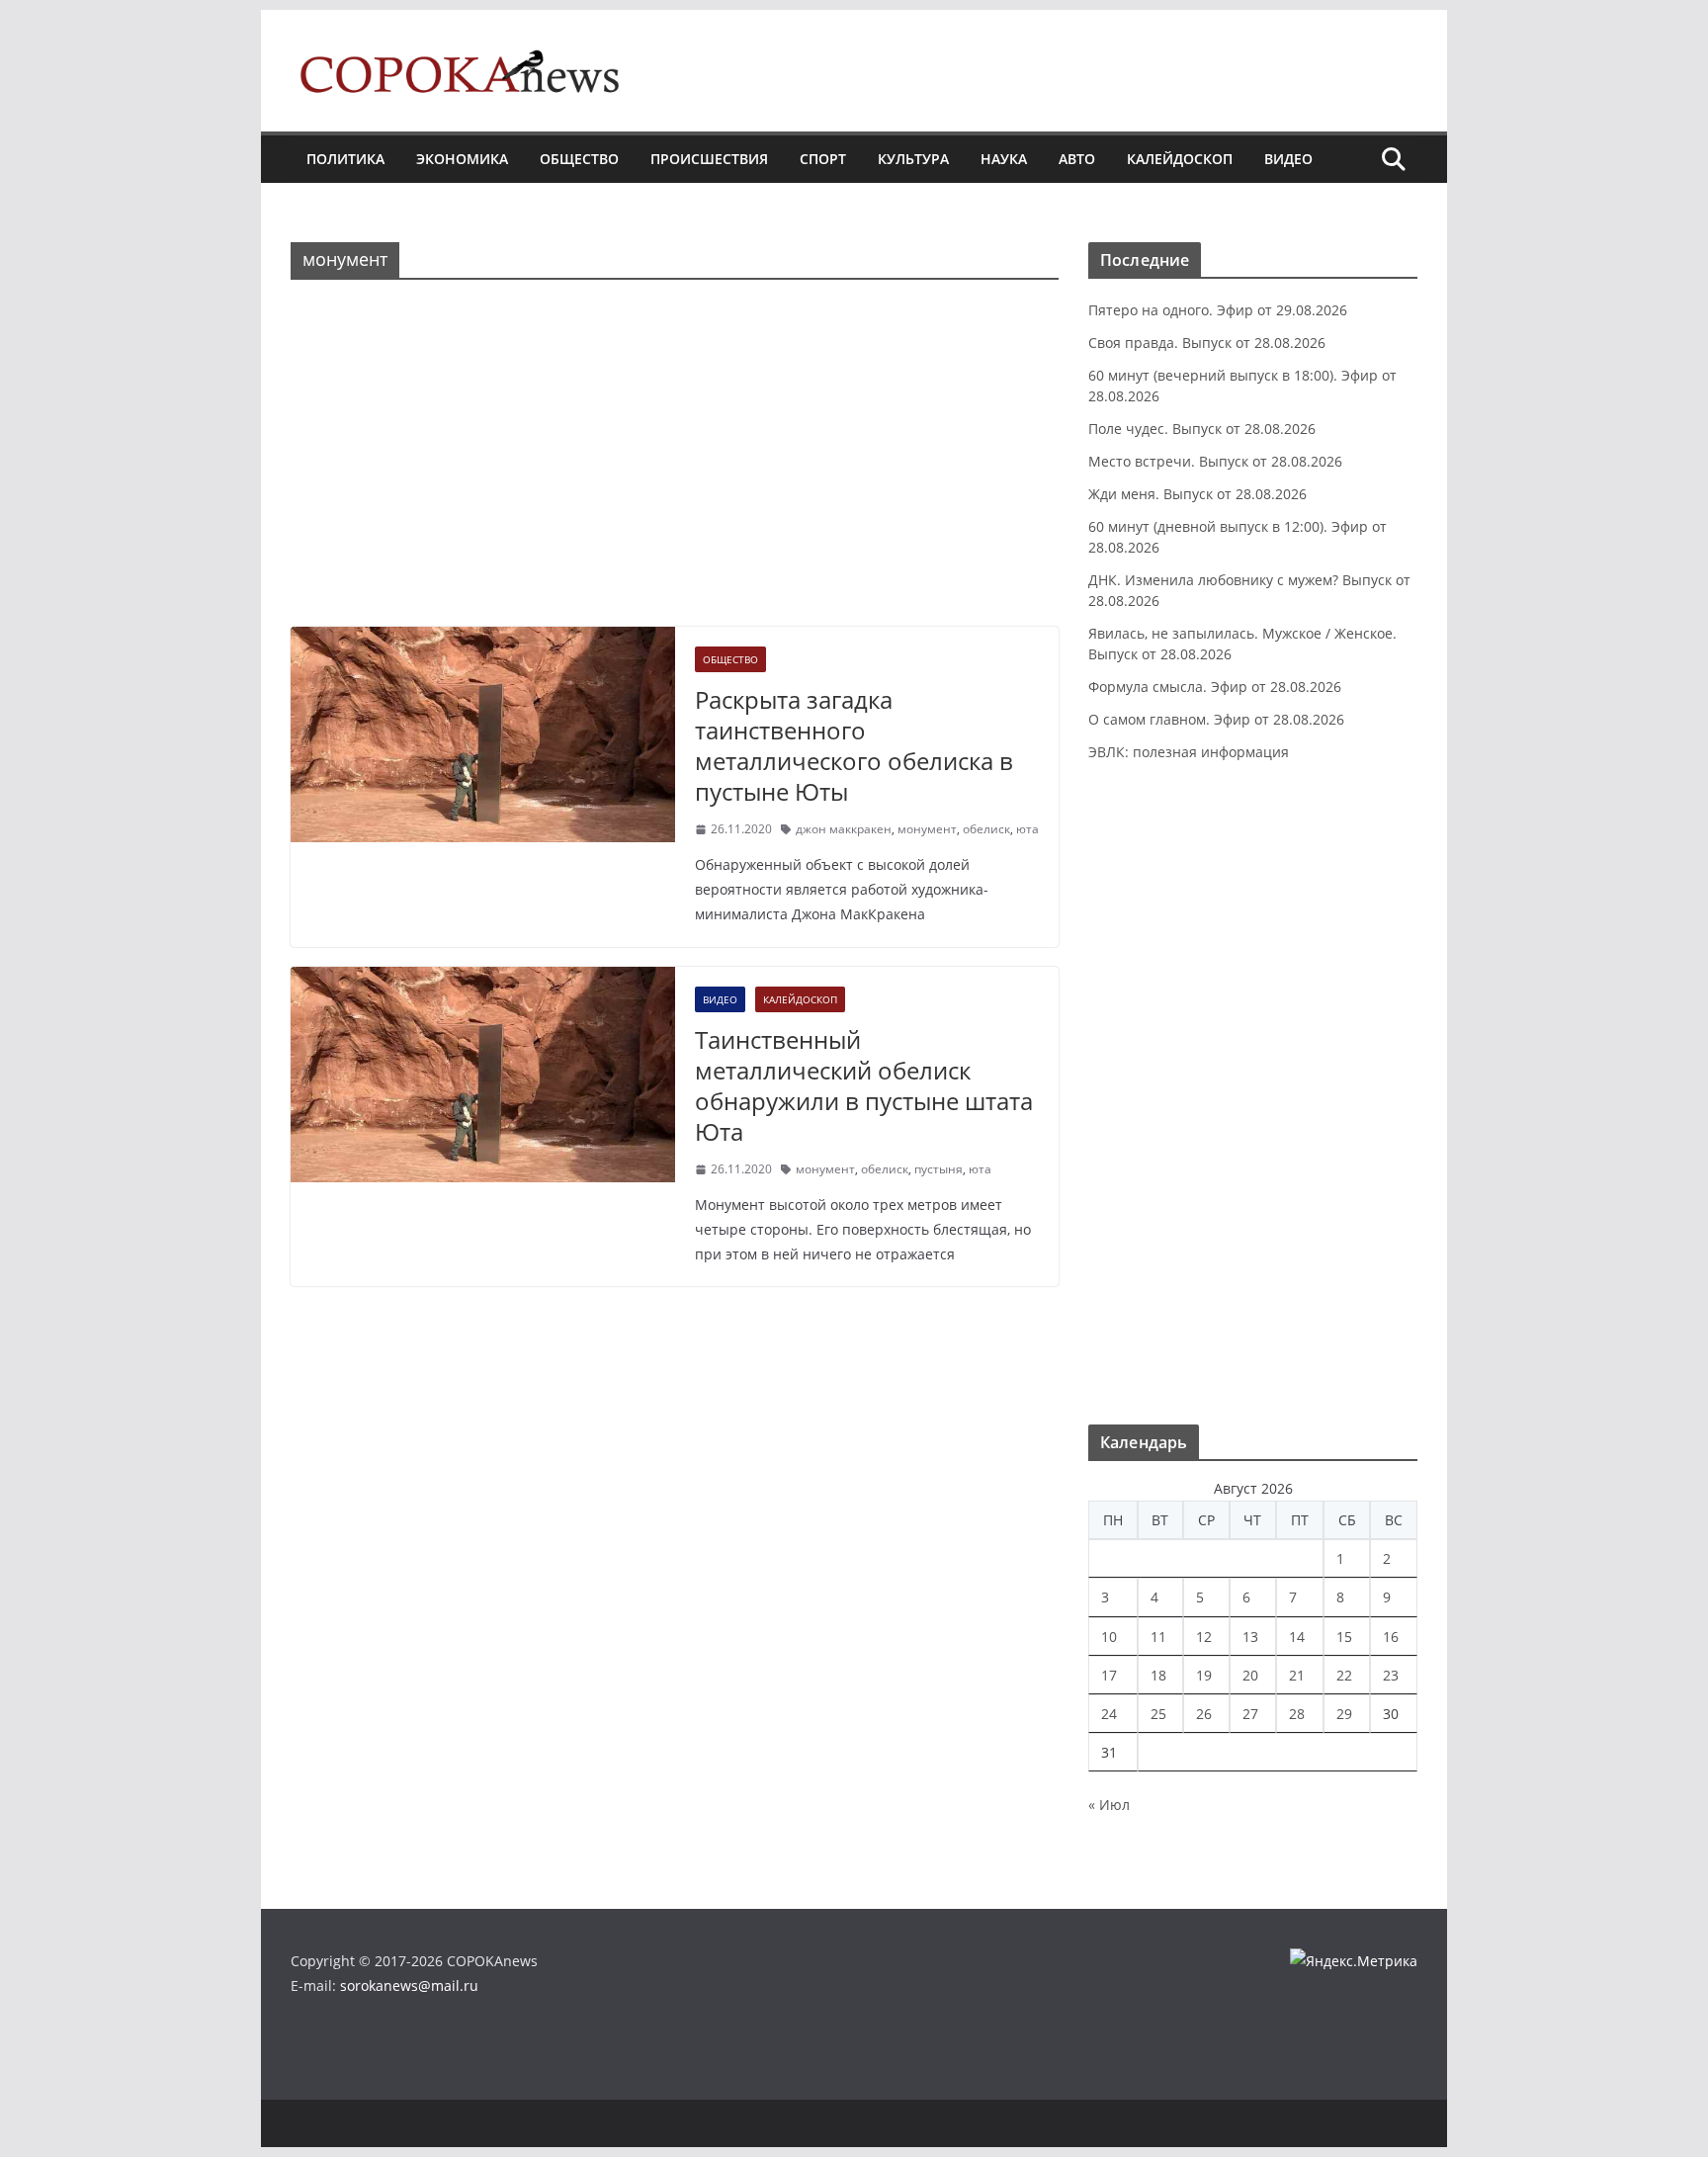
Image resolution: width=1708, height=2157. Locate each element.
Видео (1288, 159)
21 (1297, 1675)
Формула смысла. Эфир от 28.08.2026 (1215, 687)
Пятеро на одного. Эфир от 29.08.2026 (1218, 310)
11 (1158, 1637)
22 (1344, 1675)
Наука (1004, 159)
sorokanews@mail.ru (409, 1985)
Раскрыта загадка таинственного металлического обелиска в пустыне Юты (854, 746)
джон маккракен (844, 829)
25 (1158, 1714)
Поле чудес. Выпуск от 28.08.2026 (1202, 429)
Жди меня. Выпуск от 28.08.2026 (1197, 494)
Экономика (462, 159)
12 (1204, 1637)
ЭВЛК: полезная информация (1189, 752)
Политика (345, 159)
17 (1109, 1675)
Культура (913, 159)
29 (1344, 1714)
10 (1109, 1637)
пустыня (939, 1169)
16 (1391, 1637)
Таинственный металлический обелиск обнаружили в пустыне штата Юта (864, 1086)
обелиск (986, 829)
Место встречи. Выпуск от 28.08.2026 (1215, 461)
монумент (927, 829)
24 (1109, 1714)
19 (1204, 1675)
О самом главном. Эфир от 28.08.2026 (1216, 719)
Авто (1077, 159)
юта (1027, 829)
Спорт (823, 159)
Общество (579, 159)
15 (1344, 1637)
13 (1250, 1637)
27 (1250, 1714)
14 (1297, 1637)
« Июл (1109, 1805)
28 (1297, 1714)
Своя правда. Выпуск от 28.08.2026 (1207, 343)
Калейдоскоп (1180, 159)
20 (1250, 1675)
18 (1158, 1675)
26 (1204, 1714)
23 (1391, 1675)
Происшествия (709, 159)
